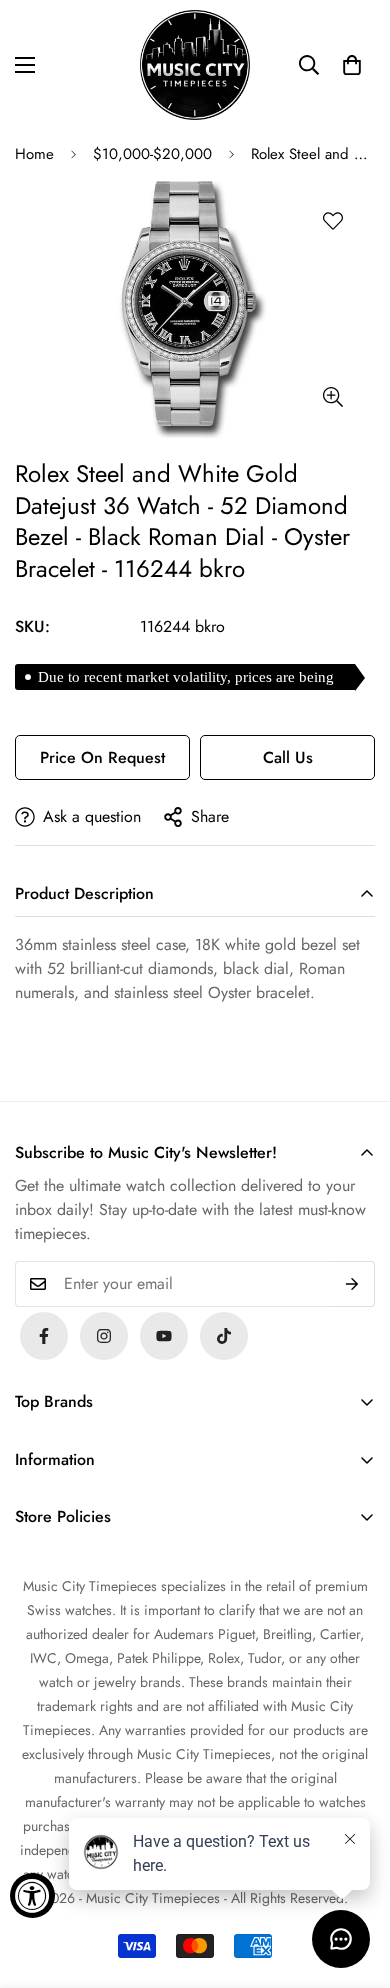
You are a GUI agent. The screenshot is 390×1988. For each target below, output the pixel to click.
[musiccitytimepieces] (44, 1336)
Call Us (288, 757)
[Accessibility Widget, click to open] (32, 1895)
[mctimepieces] (195, 65)
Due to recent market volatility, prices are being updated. (186, 679)
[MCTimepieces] (164, 1336)
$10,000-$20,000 (152, 154)
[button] (352, 65)
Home (34, 154)
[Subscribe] (352, 1284)
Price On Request (102, 757)
